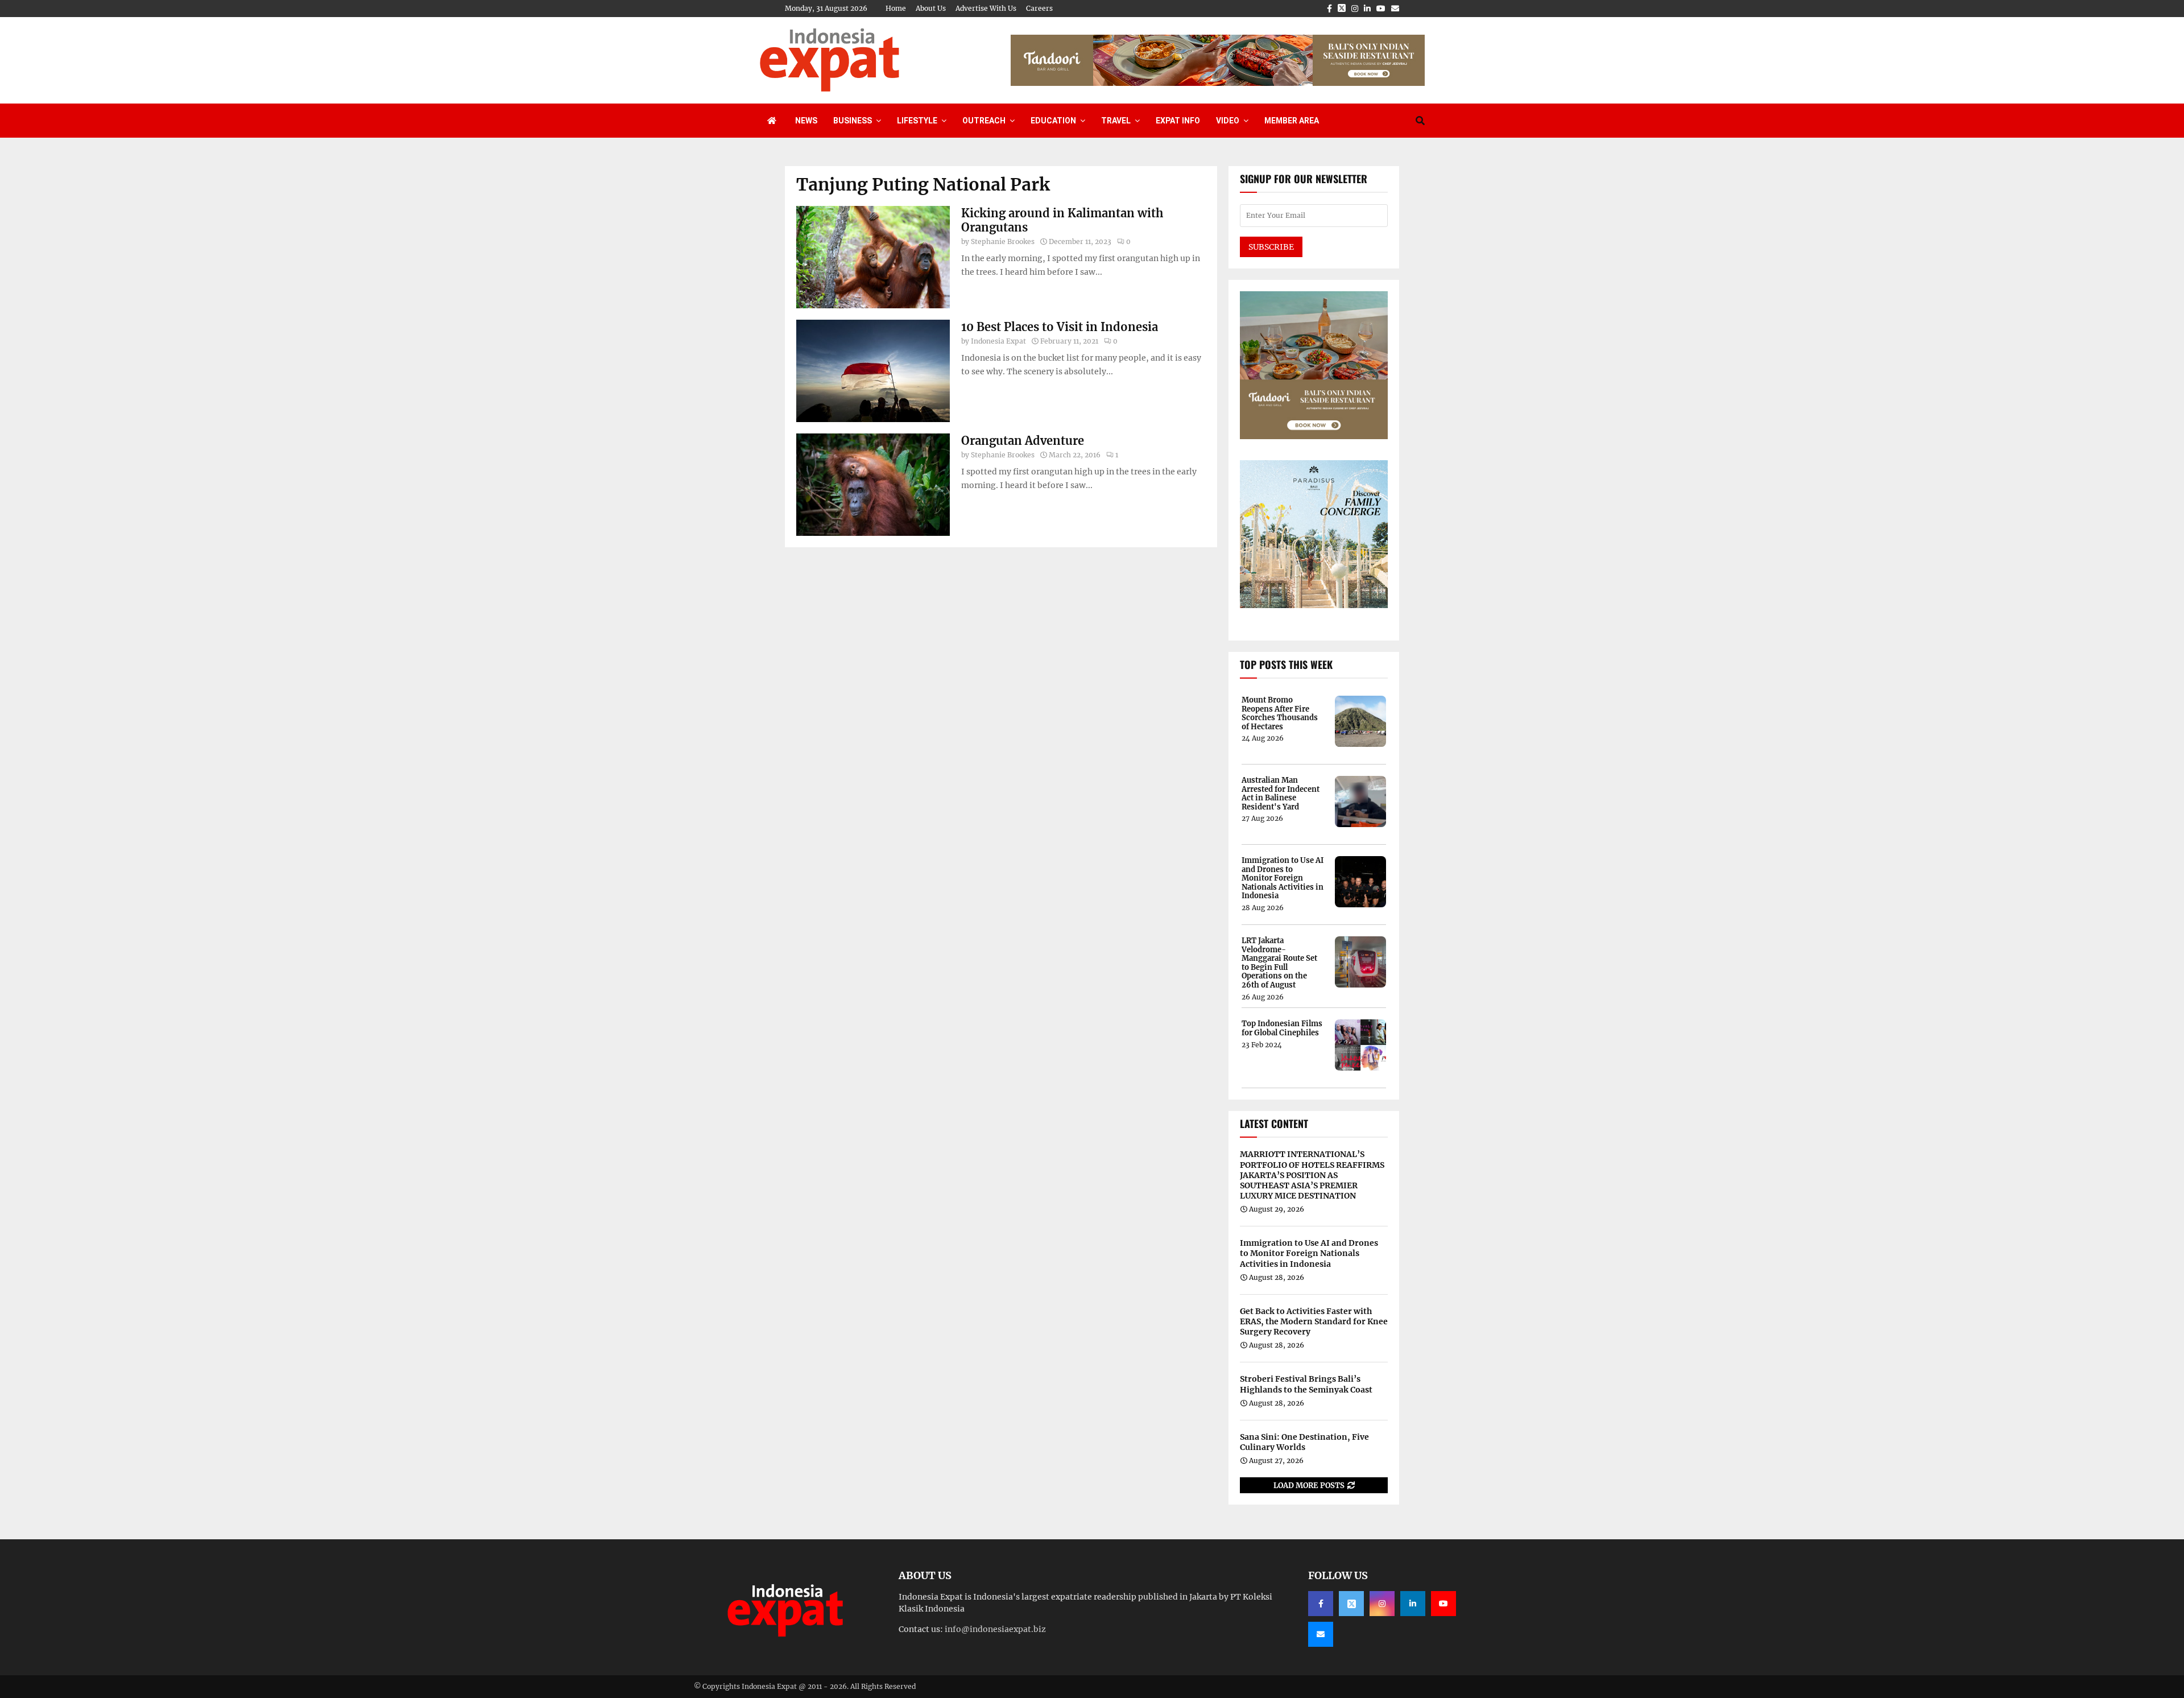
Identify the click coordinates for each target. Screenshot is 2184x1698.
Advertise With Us (986, 8)
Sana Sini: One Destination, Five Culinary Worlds (1304, 1442)
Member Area (1292, 121)
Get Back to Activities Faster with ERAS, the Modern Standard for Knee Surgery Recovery (1314, 1321)
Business (853, 121)
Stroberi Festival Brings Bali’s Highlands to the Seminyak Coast (1306, 1384)
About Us (931, 8)
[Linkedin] (1413, 1604)
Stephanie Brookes (1003, 241)
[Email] (1321, 1634)
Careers (1039, 8)
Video (1228, 121)
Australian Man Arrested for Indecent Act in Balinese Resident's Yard (1281, 794)
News (806, 121)
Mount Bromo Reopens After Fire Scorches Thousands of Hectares (1280, 713)
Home (896, 8)
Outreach (984, 121)
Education (1053, 121)
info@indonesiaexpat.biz (995, 1629)
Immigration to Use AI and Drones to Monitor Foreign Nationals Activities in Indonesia (1283, 878)
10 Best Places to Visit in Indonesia (1060, 327)
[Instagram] (1382, 1604)
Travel (1116, 121)
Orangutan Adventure (1023, 441)
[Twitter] (1351, 1604)
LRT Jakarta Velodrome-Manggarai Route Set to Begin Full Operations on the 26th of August (1279, 963)
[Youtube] (1443, 1604)
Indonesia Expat (998, 341)
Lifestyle (917, 121)
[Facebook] (1321, 1604)
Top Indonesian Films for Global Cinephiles (1282, 1028)
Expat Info (1178, 121)
